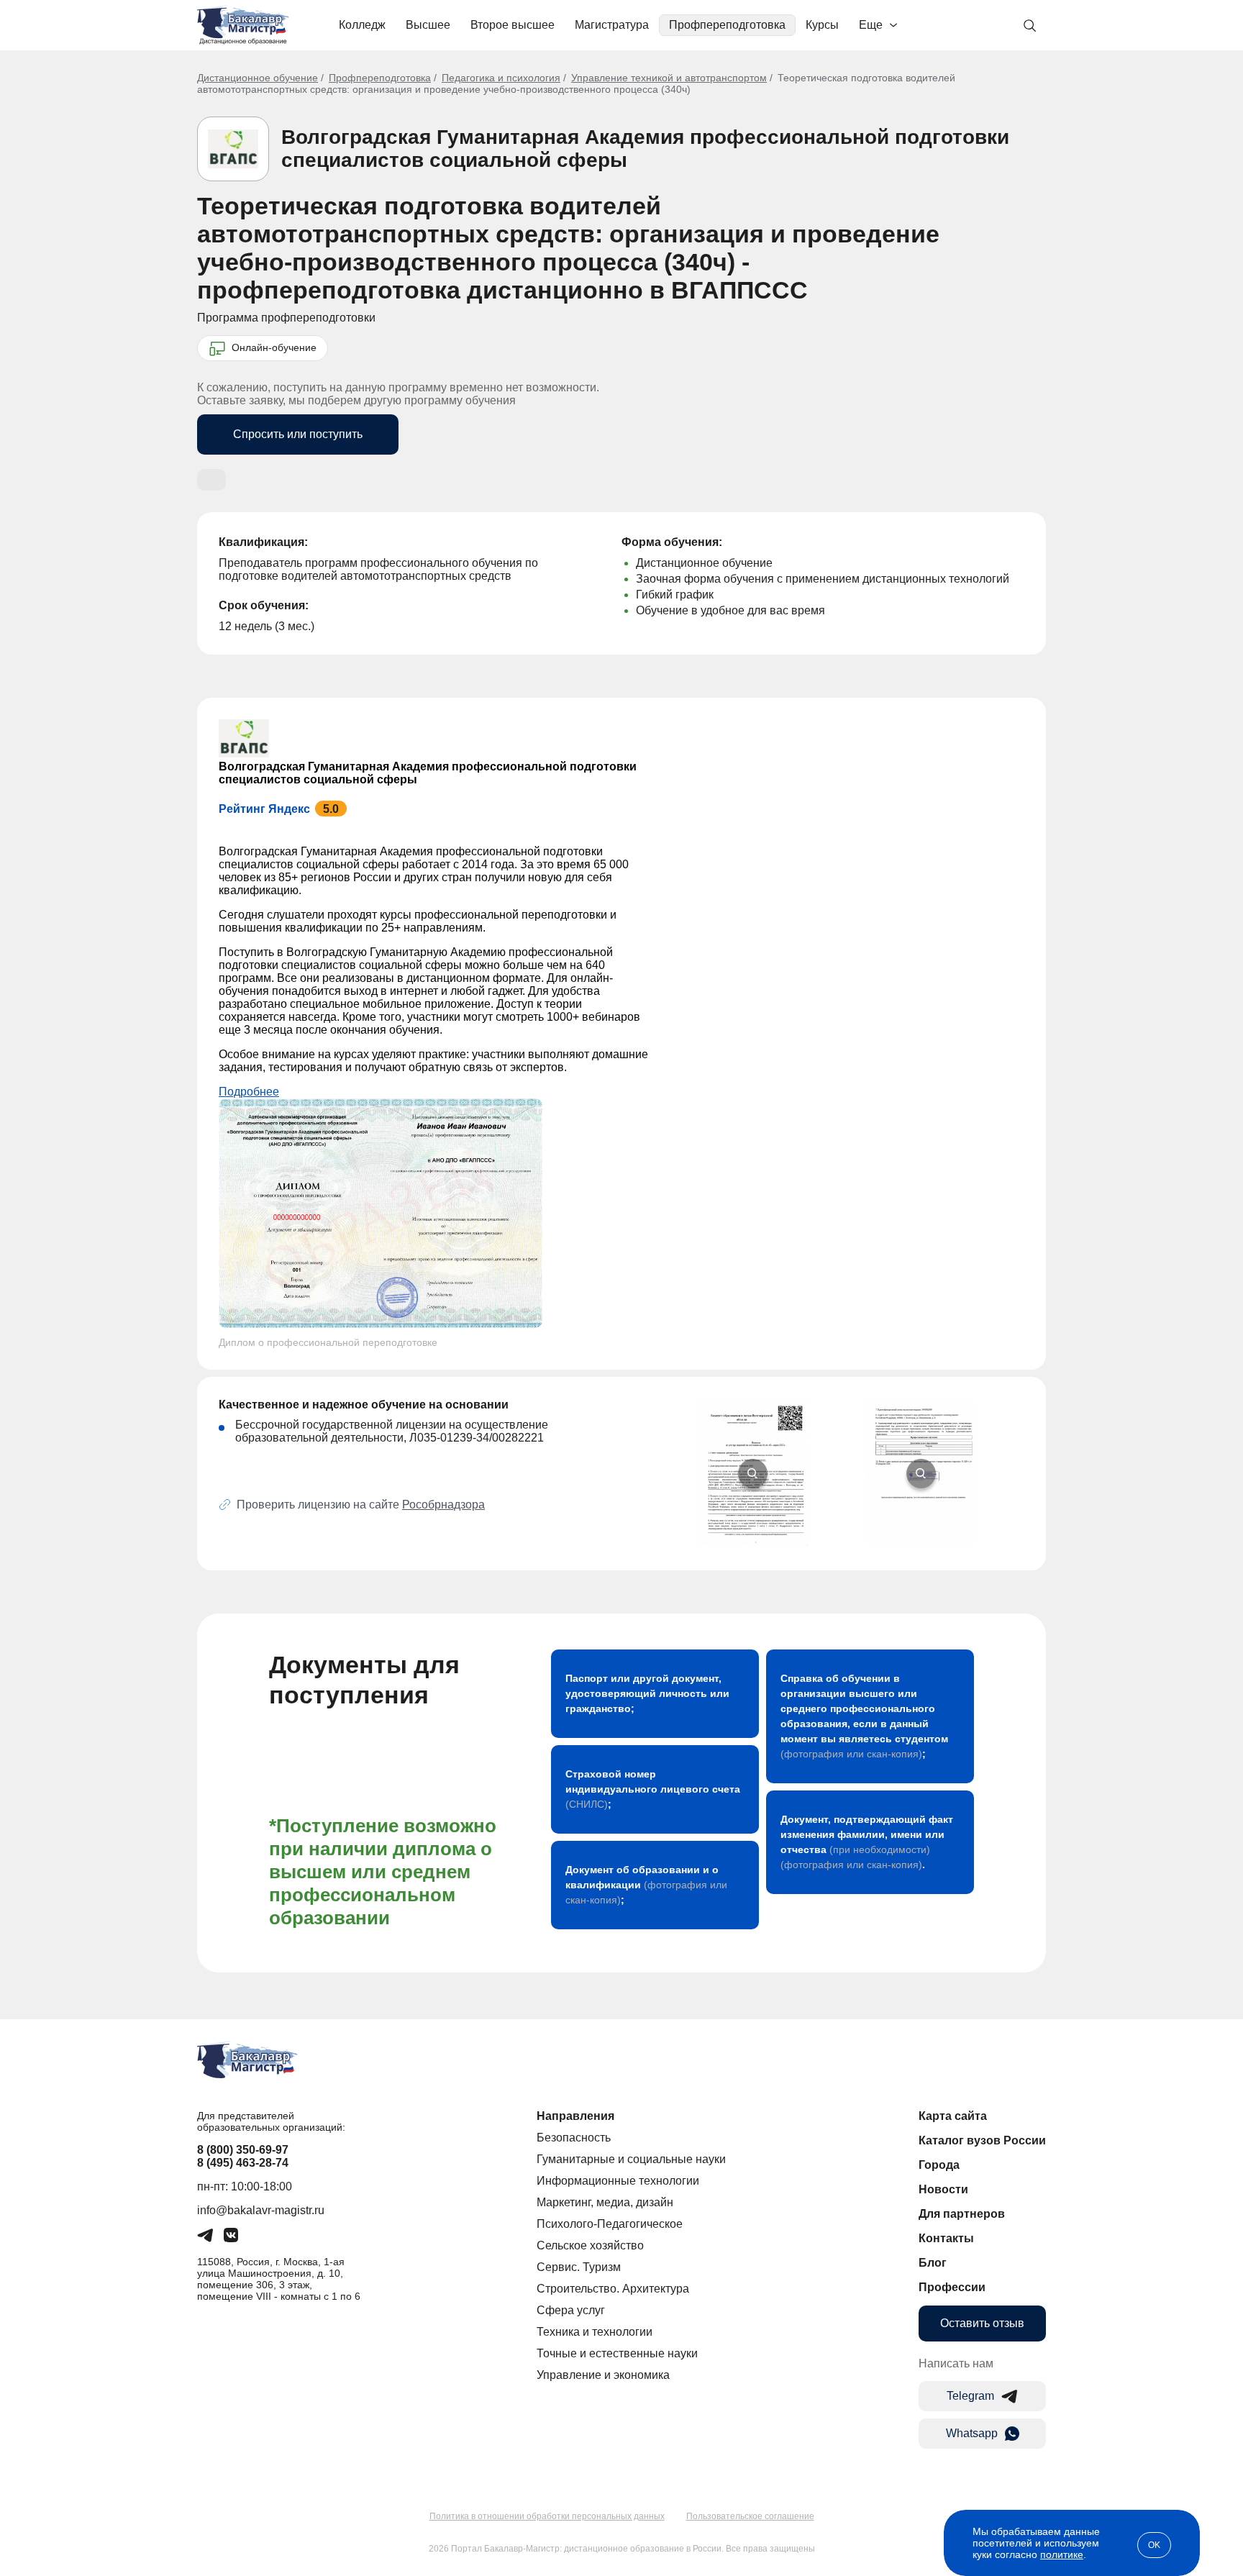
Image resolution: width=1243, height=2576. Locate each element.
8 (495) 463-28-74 (243, 2163)
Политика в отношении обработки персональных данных (547, 2516)
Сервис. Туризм (579, 2267)
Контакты (946, 2238)
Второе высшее (513, 25)
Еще (871, 25)
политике (1062, 2554)
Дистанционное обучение (258, 78)
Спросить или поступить (298, 434)
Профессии (952, 2287)
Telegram (970, 2396)
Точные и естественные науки (617, 2353)
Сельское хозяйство (590, 2245)
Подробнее (249, 1092)
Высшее (428, 25)
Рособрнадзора (443, 1505)
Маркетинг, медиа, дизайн (605, 2202)
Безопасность (574, 2138)
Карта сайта (953, 2116)
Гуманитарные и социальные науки (631, 2159)
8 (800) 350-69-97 (243, 2150)
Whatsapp (972, 2433)
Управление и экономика (603, 2375)
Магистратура (612, 25)
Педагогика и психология (501, 78)
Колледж (362, 25)
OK (1154, 2545)
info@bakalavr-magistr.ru (261, 2210)
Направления (575, 2116)
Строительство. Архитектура (613, 2289)
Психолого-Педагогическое (610, 2224)
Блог (933, 2263)
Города (939, 2165)
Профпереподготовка (727, 25)
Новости (943, 2189)
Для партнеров (962, 2214)
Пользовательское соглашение (750, 2516)
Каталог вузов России (982, 2140)
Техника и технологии (595, 2332)
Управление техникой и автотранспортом (669, 78)
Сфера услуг (571, 2310)
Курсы (822, 25)
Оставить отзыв (982, 2323)
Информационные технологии (618, 2181)
